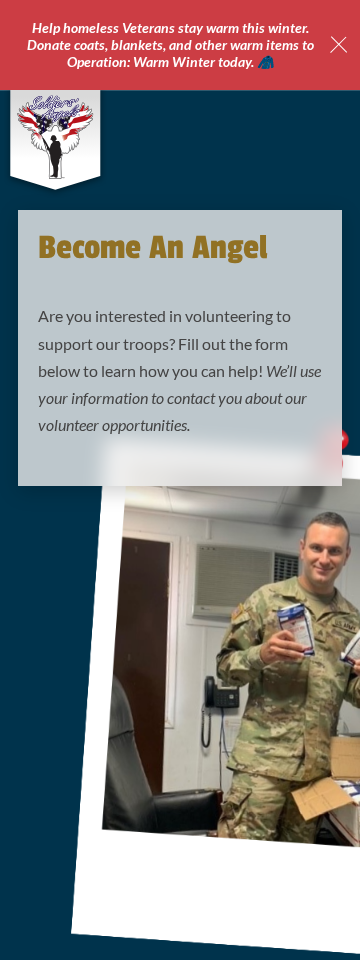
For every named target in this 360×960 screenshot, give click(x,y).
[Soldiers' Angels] (55, 137)
